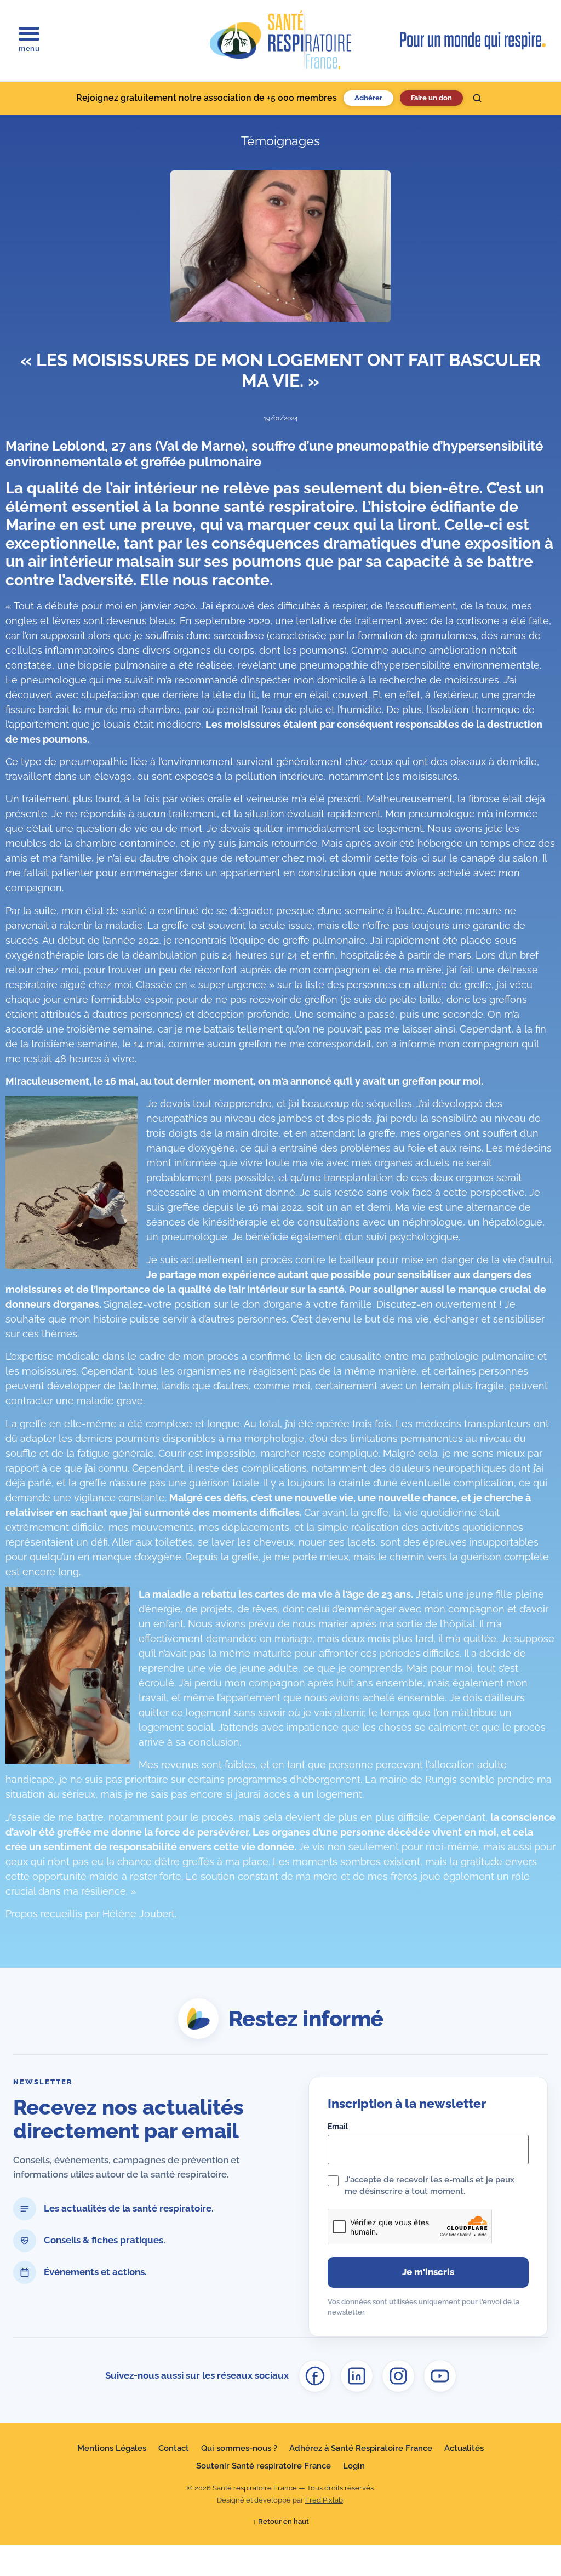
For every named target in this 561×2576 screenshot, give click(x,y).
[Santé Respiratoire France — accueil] (280, 41)
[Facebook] (315, 2376)
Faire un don (431, 98)
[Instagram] (398, 2376)
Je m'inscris (428, 2272)
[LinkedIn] (357, 2376)
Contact (174, 2448)
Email (338, 2127)
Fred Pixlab (324, 2500)
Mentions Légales (112, 2448)
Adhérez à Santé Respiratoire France (361, 2448)
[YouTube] (440, 2376)
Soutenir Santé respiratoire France (264, 2466)
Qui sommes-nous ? (239, 2448)
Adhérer (368, 98)
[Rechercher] (477, 98)
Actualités (464, 2448)
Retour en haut (281, 2521)
